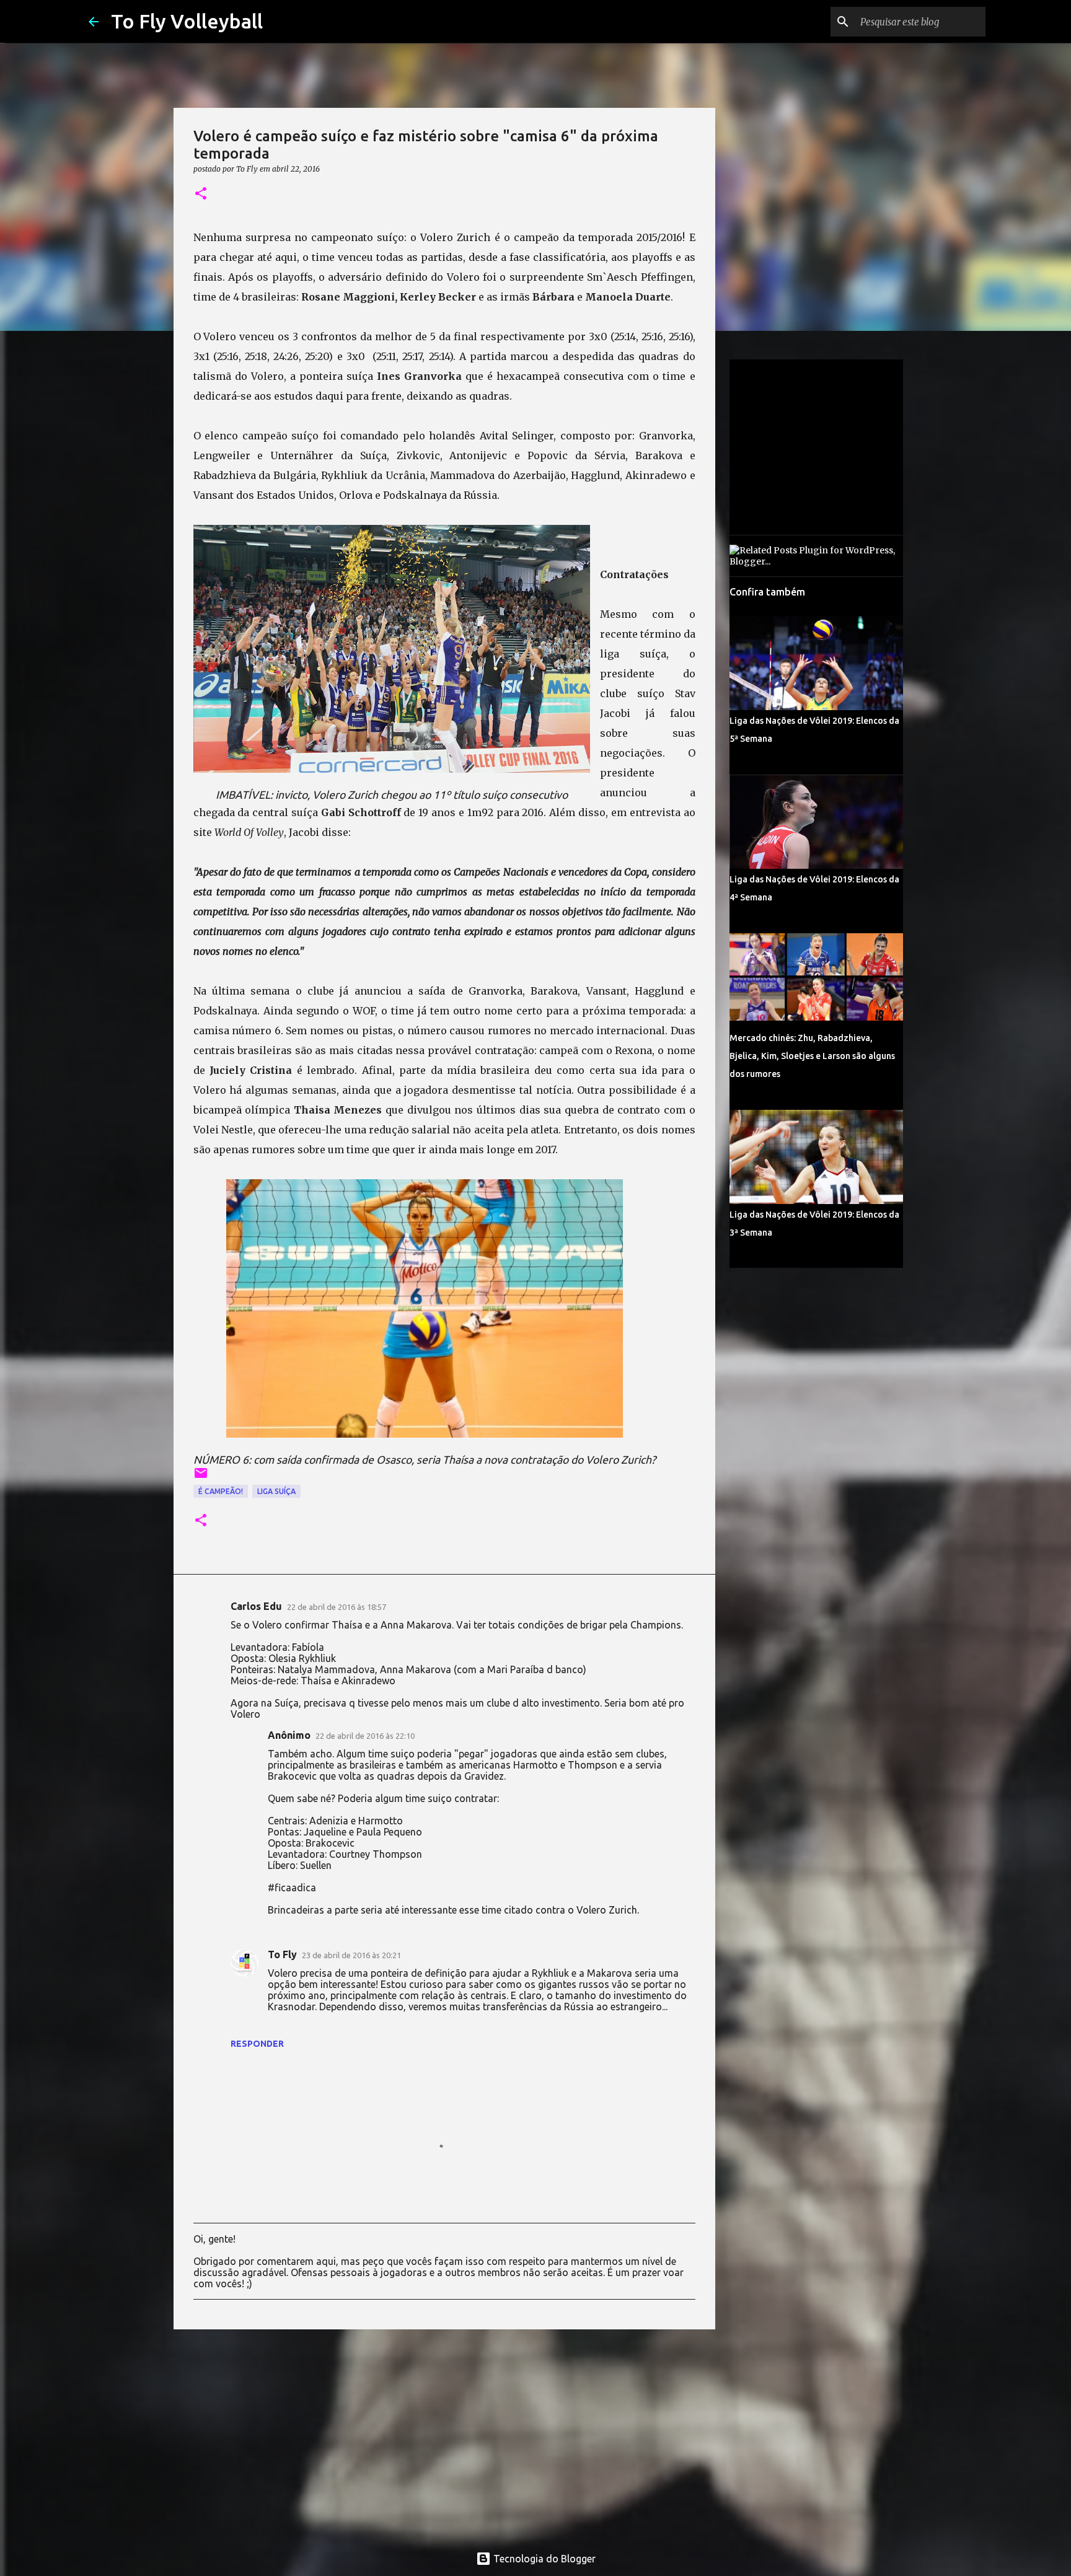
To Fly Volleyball (187, 21)
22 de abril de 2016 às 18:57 (337, 1607)
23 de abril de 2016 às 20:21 (351, 1955)
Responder (257, 2044)
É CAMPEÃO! (221, 1491)
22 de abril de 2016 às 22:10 (365, 1736)
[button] (201, 194)
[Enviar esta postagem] (201, 1478)
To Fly (282, 1954)
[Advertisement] (444, 2435)
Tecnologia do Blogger (543, 2559)
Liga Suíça (276, 1491)
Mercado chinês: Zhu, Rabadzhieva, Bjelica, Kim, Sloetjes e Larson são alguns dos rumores (812, 1056)
